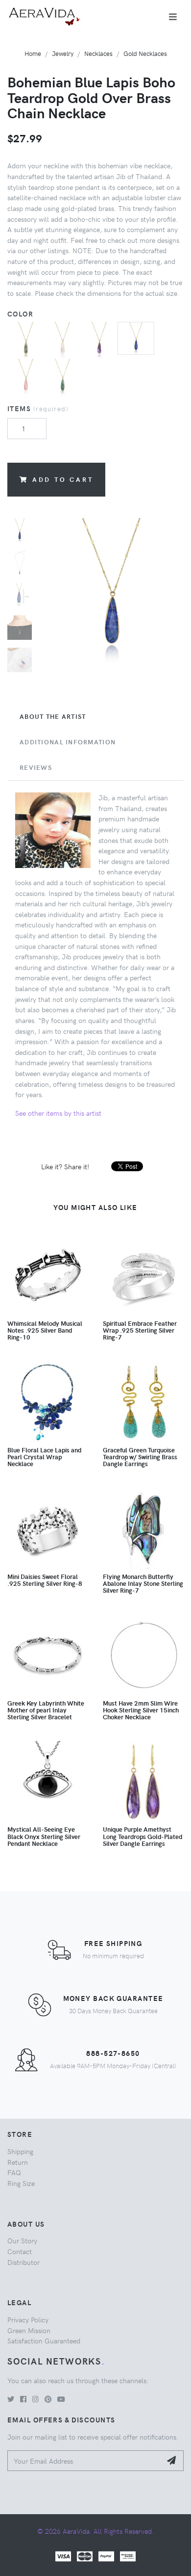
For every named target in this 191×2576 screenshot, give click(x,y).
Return (18, 2162)
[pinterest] (48, 2399)
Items (38, 408)
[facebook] (23, 2399)
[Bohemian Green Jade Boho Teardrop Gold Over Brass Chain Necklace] (62, 376)
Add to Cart (63, 479)
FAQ (14, 2172)
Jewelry (63, 53)
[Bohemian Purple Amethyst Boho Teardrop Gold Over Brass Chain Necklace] (99, 339)
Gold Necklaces (145, 53)
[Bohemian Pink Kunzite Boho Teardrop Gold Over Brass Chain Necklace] (62, 339)
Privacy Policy (28, 2319)
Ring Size (21, 2183)
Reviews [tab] (36, 767)
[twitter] (11, 2399)
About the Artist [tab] (53, 716)
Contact (20, 2251)
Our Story (22, 2240)
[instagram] (36, 2399)
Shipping (20, 2151)
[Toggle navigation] (173, 17)
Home (33, 53)
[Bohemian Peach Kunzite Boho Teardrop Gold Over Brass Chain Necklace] (26, 376)
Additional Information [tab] (68, 742)
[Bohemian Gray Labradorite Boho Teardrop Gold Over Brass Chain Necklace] (26, 339)
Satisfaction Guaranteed (44, 2340)
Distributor (24, 2262)
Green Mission (29, 2330)
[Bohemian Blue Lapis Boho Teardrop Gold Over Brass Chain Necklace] (136, 337)
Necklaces (98, 53)
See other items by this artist (58, 1113)
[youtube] (61, 2399)
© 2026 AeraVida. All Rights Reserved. (95, 2531)
